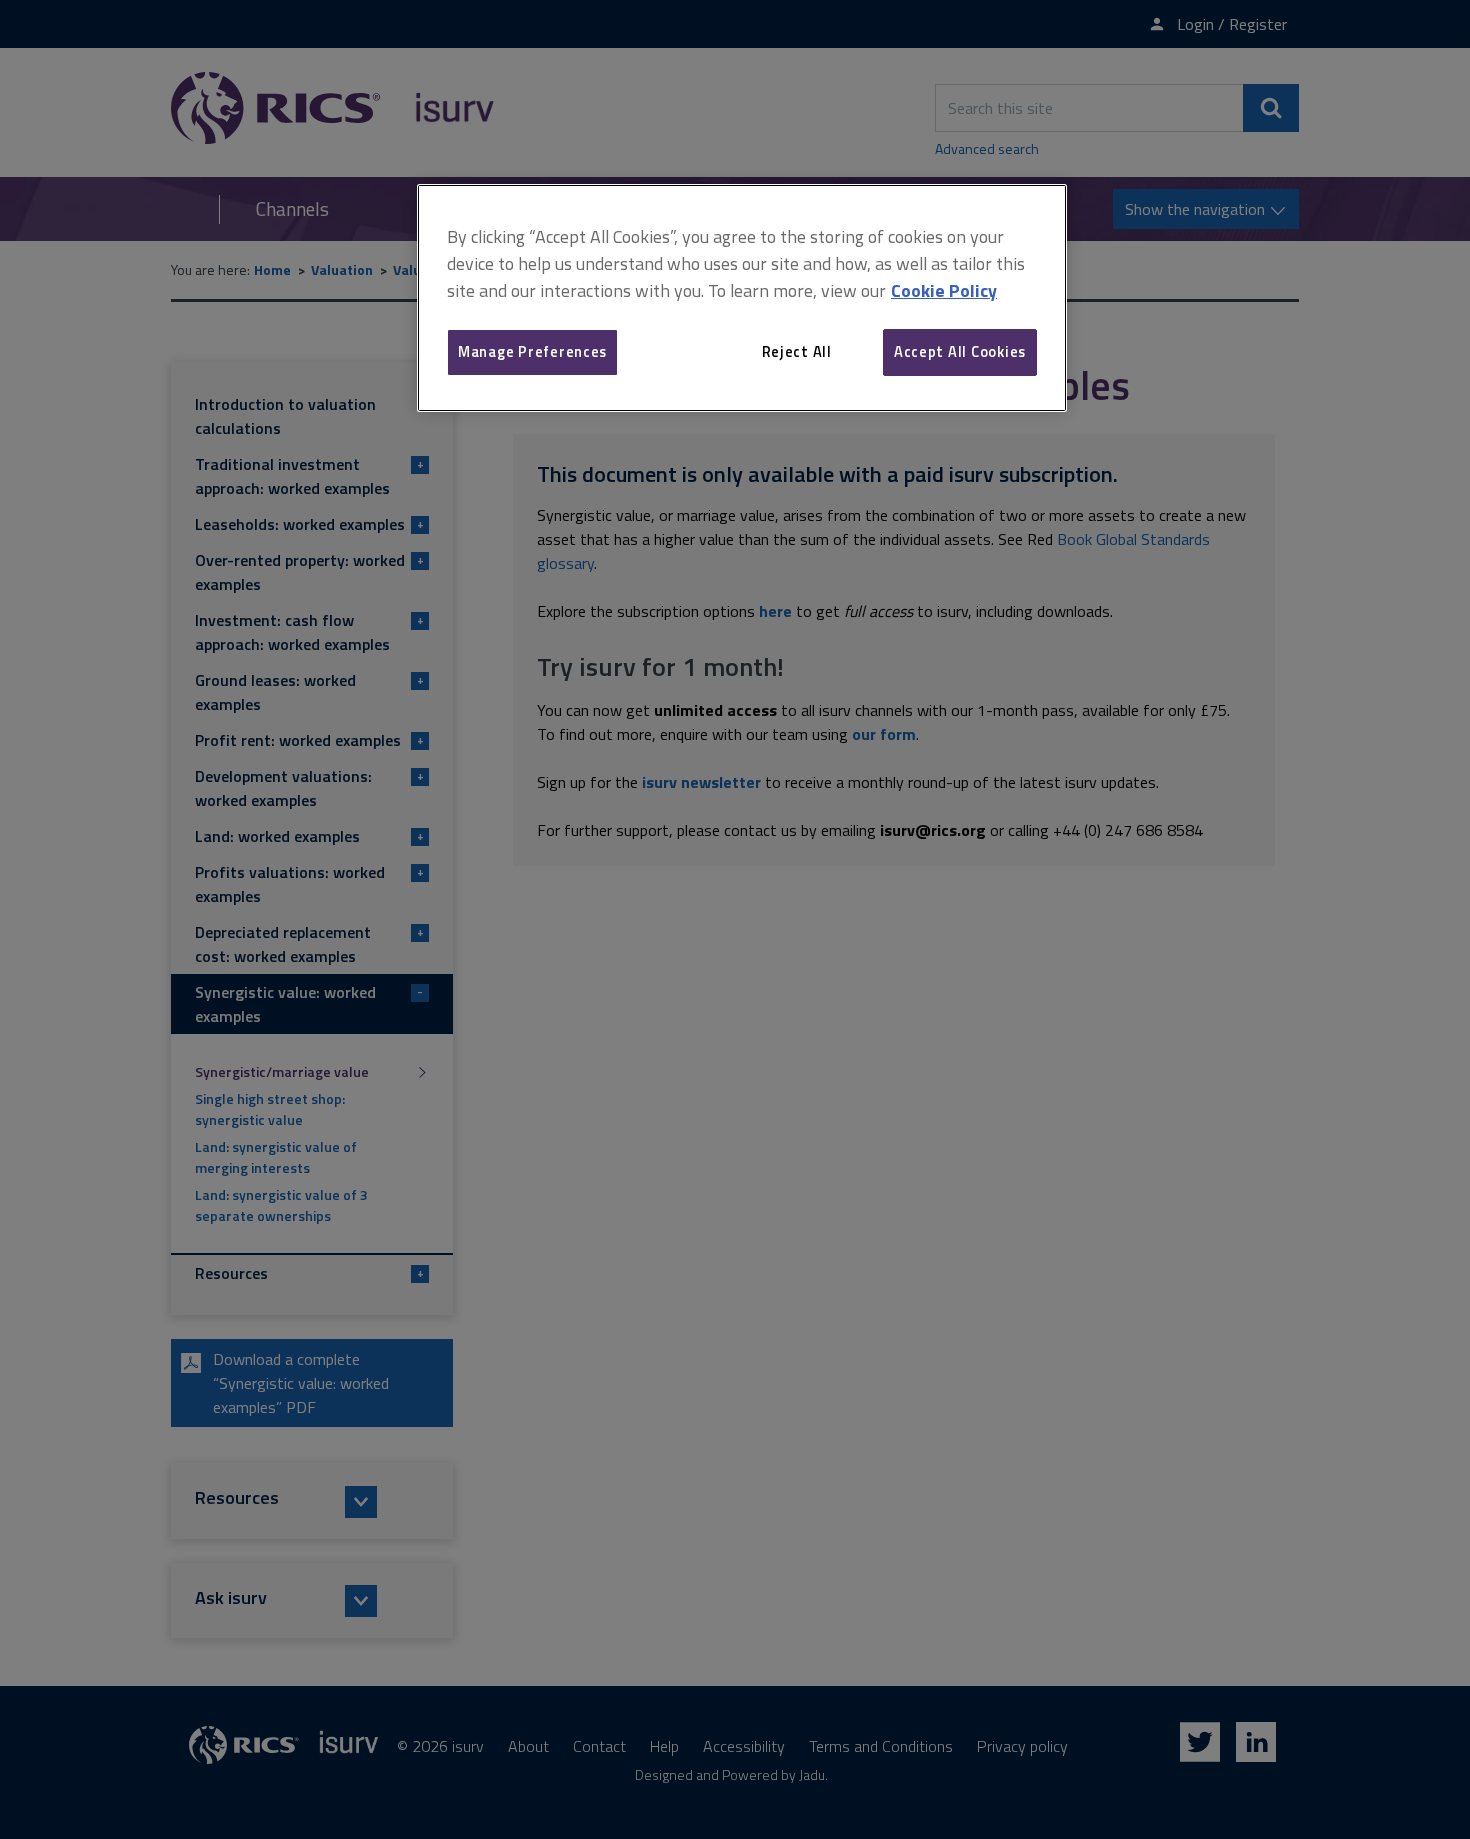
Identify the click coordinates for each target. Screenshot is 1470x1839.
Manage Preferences (532, 351)
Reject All (797, 351)
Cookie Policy (944, 290)
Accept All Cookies (960, 351)
